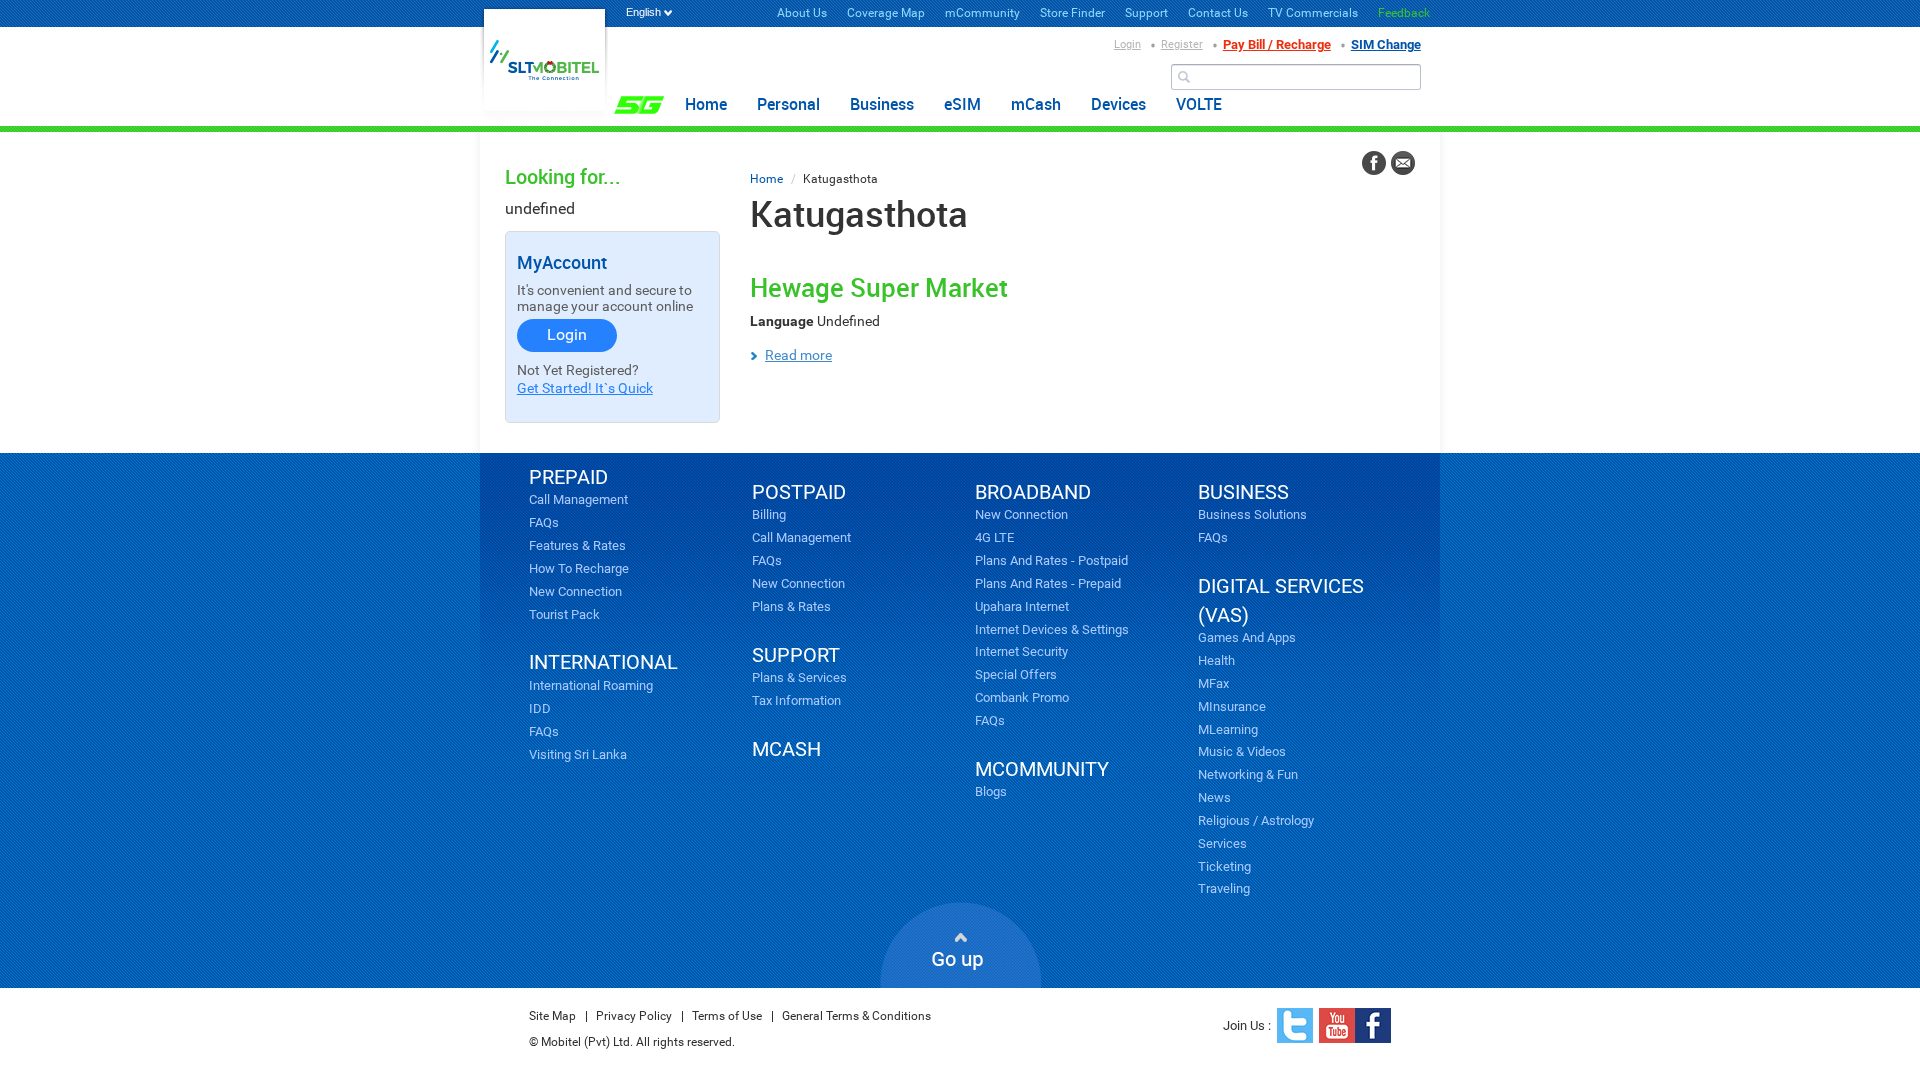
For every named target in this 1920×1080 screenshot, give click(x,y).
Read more (798, 355)
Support (1146, 13)
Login (1127, 44)
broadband (1033, 492)
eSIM (962, 104)
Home (706, 104)
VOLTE (1199, 104)
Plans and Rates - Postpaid (1051, 560)
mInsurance (1232, 706)
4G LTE (994, 537)
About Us (802, 13)
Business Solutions (1252, 514)
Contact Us (1218, 13)
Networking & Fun (1248, 774)
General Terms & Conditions (856, 1016)
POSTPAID (799, 492)
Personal (788, 104)
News (1214, 797)
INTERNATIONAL (603, 662)
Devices (1118, 104)
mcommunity (1042, 769)
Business (882, 104)
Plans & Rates (791, 606)
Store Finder (1072, 13)
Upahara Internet (1022, 606)
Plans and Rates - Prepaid (1048, 583)
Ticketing (1224, 866)
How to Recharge (579, 568)
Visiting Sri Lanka (578, 754)
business (1243, 492)
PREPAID (568, 477)
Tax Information (796, 700)
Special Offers (1016, 674)
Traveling (1224, 888)
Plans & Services (799, 677)
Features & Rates (577, 545)
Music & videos (1242, 751)
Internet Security (1021, 651)
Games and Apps (1247, 637)
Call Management (578, 499)
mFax (1213, 683)
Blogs (991, 791)
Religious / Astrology (1256, 820)
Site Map (552, 1016)
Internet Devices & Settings (1052, 629)
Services (1222, 843)
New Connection (575, 591)
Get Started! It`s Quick (585, 388)
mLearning (1228, 729)
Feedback (1404, 13)
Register (1182, 44)
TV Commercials (1313, 13)
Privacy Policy (634, 1016)
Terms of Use (727, 1016)
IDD (540, 708)
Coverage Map (886, 13)
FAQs (544, 522)
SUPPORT (796, 655)
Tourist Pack (564, 614)
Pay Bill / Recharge (1277, 44)
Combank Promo (1022, 697)
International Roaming (591, 685)
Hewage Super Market (879, 287)
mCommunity (982, 13)
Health (1216, 660)
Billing (769, 514)
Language (782, 321)
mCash (1036, 104)
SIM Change (1386, 44)
